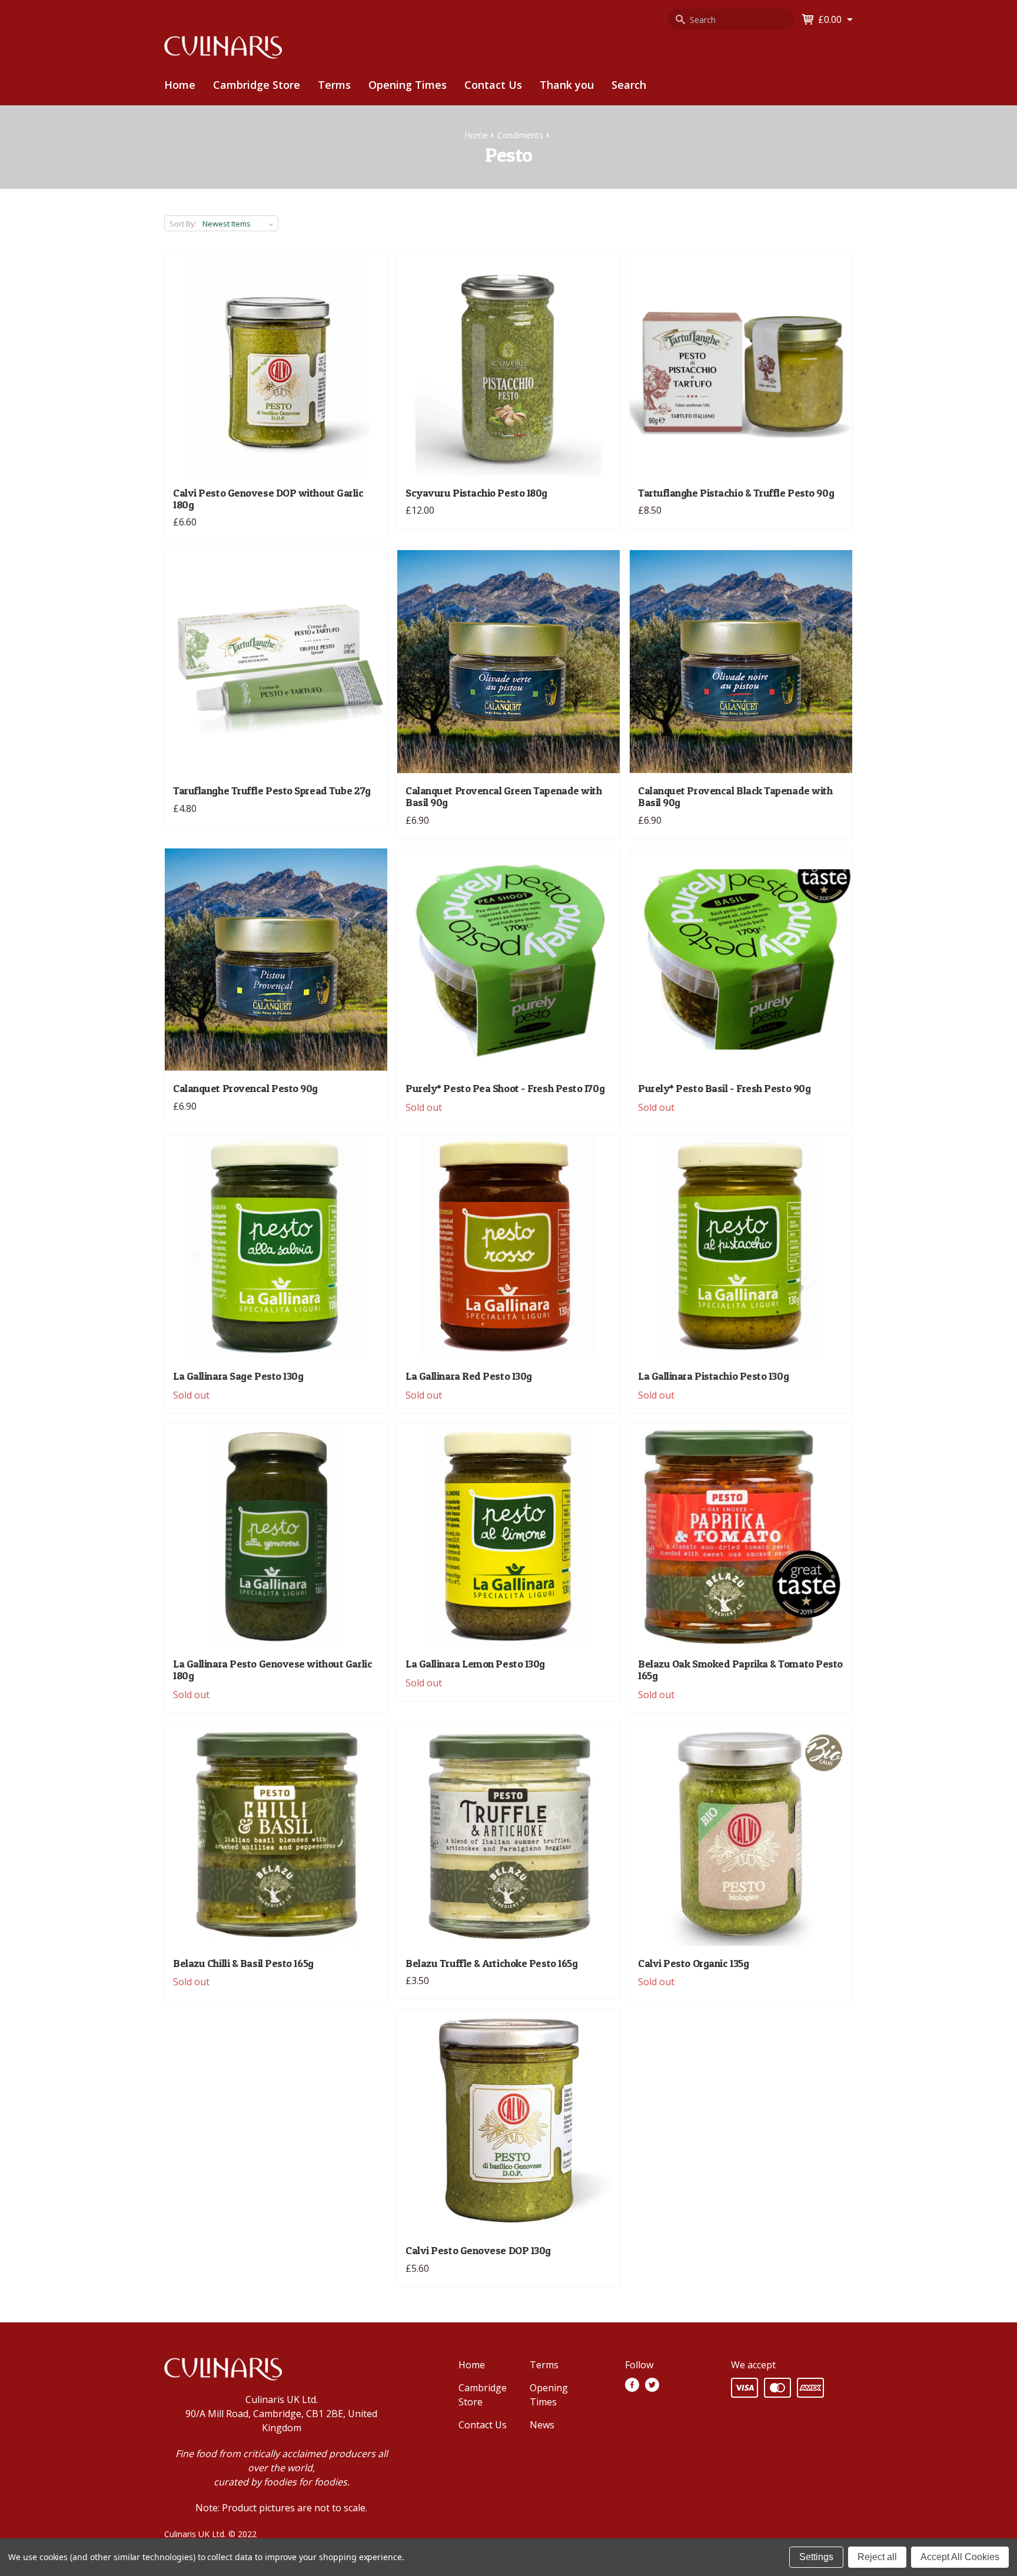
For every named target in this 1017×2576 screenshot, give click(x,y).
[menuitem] (257, 85)
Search (629, 85)
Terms (334, 85)
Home (180, 85)
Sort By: (183, 224)
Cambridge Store (257, 85)
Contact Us (493, 85)
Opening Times (408, 85)
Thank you (567, 85)
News (542, 2425)
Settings (816, 2557)
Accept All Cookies (960, 2557)
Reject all (877, 2557)
